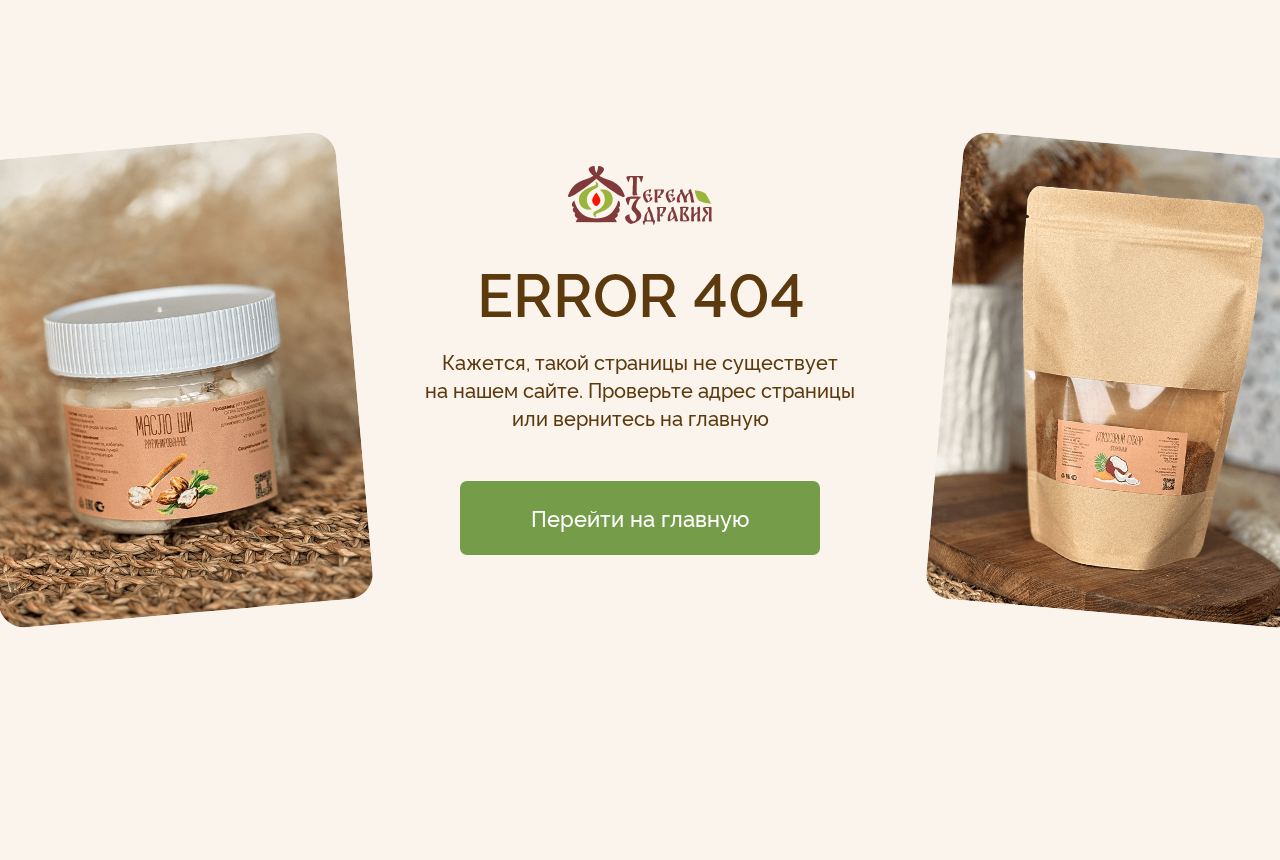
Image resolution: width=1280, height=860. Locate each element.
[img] (640, 195)
